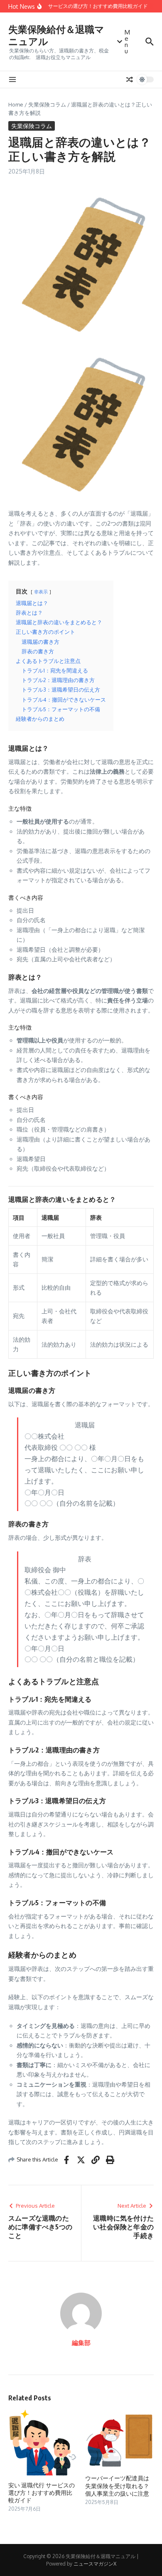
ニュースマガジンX (95, 2564)
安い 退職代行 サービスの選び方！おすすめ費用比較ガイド (42, 2493)
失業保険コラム (47, 104)
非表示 (41, 592)
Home (16, 104)
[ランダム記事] (130, 79)
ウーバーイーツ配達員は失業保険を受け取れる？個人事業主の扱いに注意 (117, 2485)
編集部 (81, 2343)
